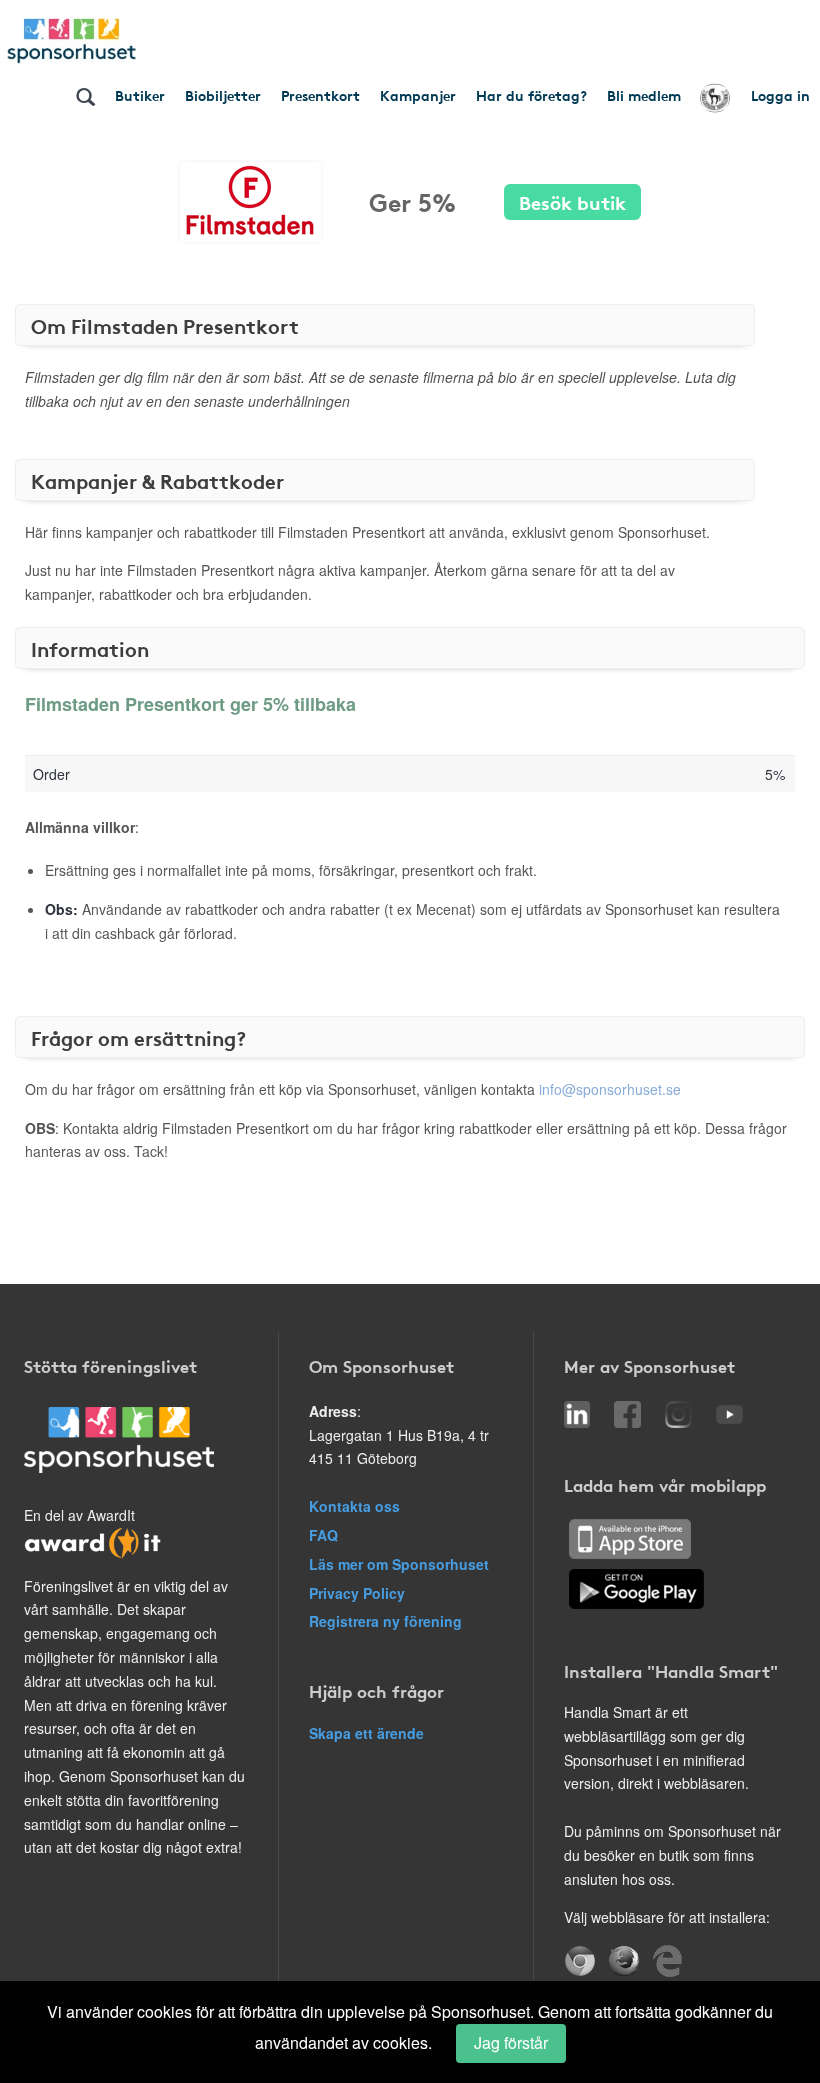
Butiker (140, 95)
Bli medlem (644, 95)
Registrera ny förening (385, 1621)
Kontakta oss (354, 1506)
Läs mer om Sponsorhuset (399, 1564)
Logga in (780, 95)
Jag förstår (511, 2042)
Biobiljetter (223, 95)
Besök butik (572, 201)
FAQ (323, 1535)
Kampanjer (418, 95)
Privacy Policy (357, 1593)
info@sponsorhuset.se (610, 1089)
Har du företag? (531, 95)
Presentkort (320, 95)
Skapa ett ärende (366, 1733)
